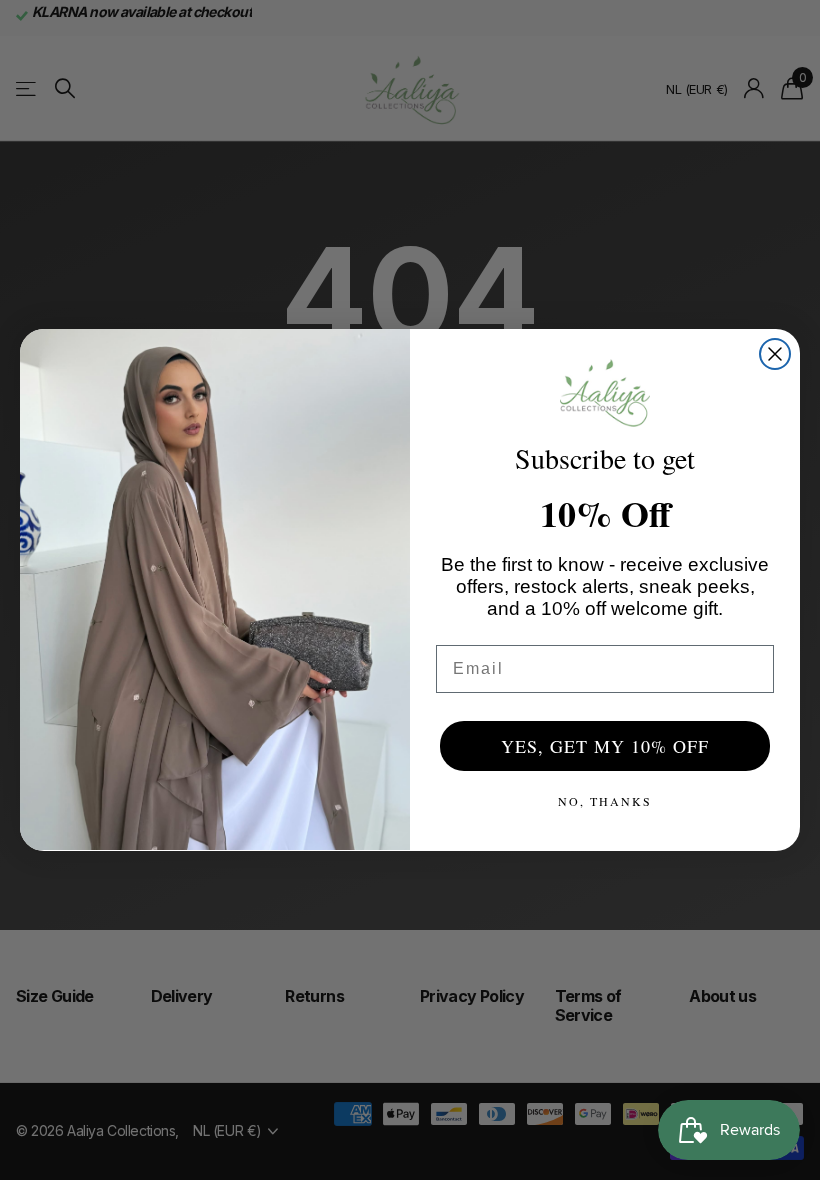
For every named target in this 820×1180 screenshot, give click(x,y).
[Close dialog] (775, 354)
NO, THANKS (605, 801)
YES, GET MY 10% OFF (605, 746)
